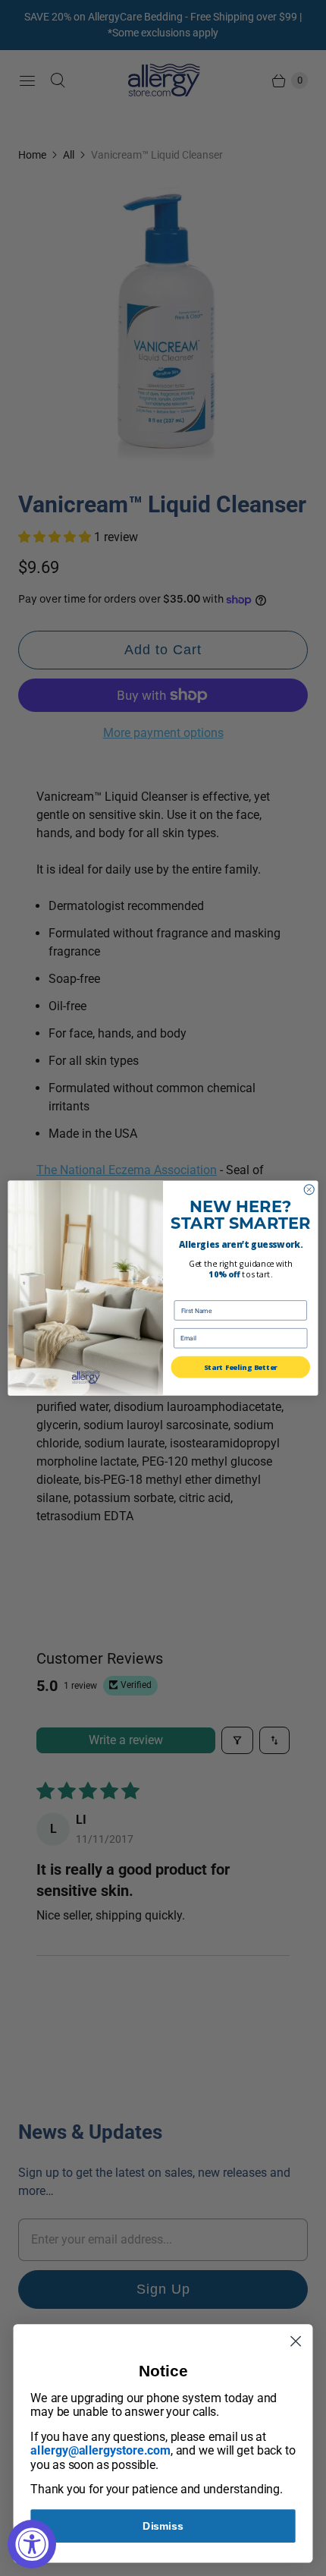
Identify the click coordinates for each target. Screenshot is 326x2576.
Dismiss (163, 2526)
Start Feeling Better (240, 1367)
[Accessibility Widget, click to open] (32, 2544)
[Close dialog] (309, 1190)
